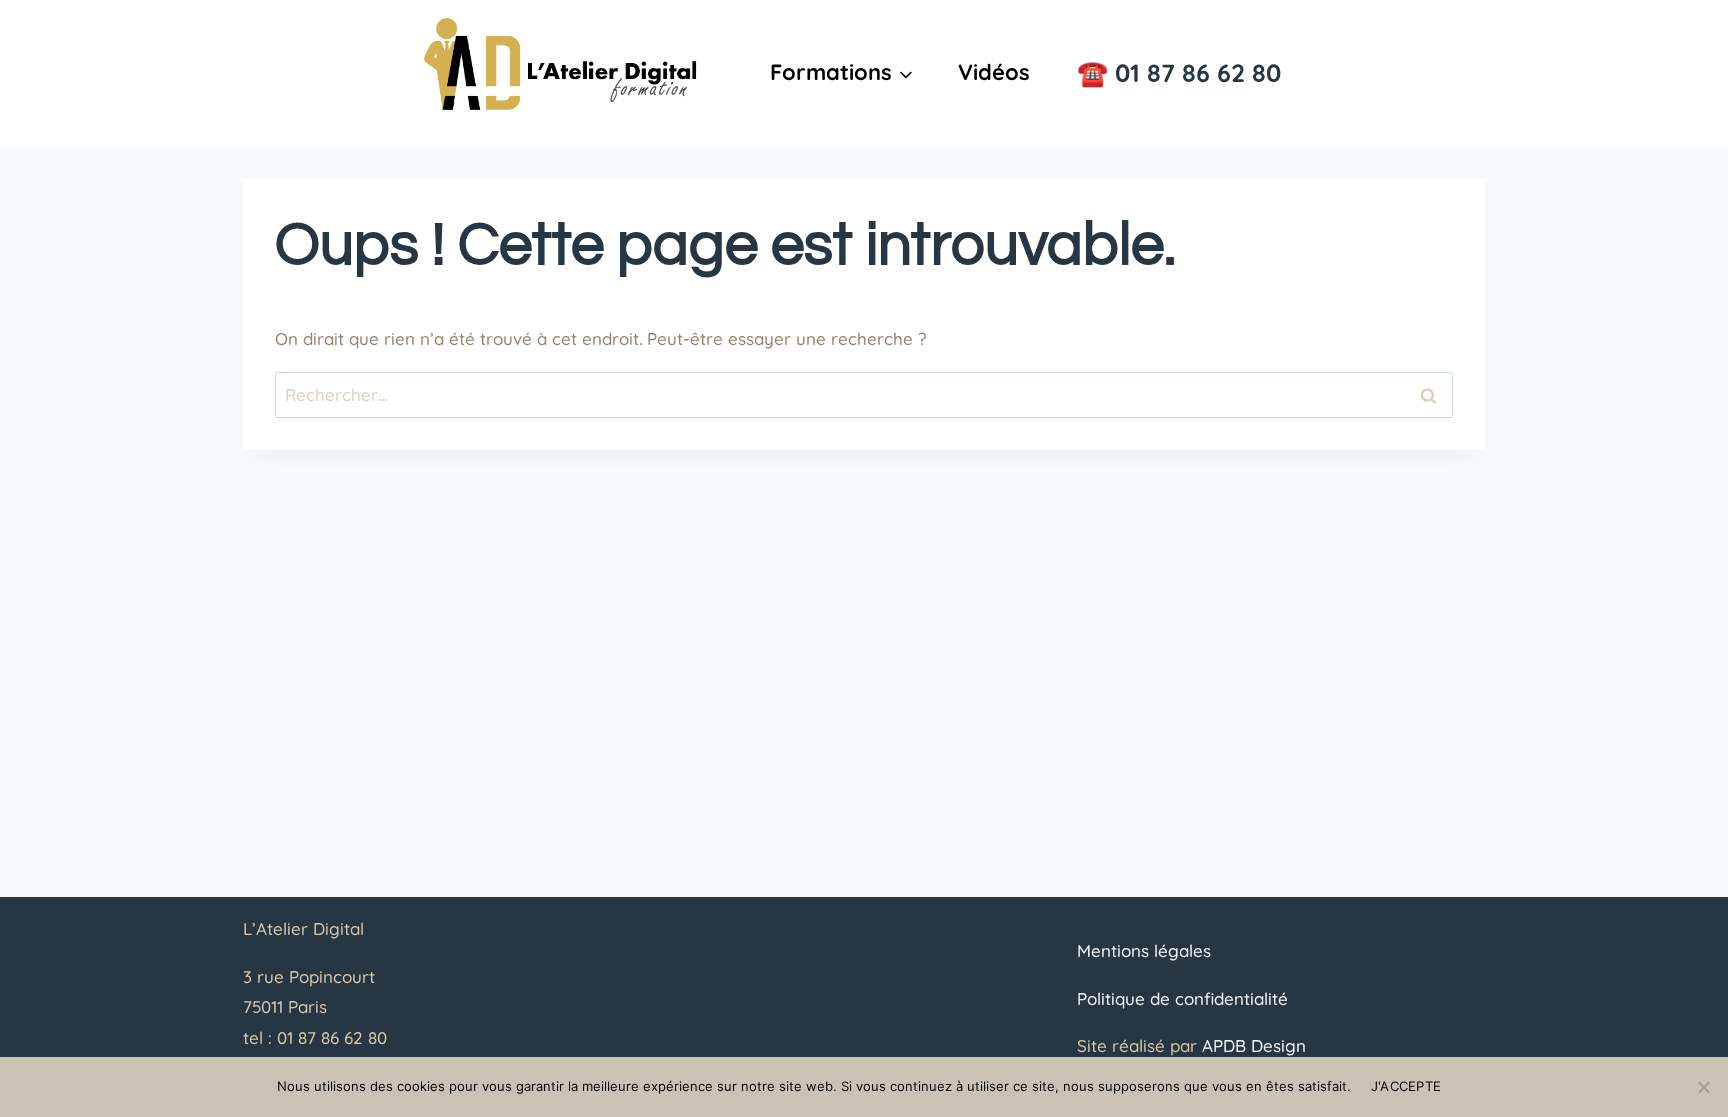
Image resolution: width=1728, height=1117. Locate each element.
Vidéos (994, 72)
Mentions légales (1144, 950)
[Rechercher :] (864, 394)
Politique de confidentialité (1182, 998)
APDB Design (1254, 1045)
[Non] (1703, 1087)
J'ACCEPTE (1406, 1086)
